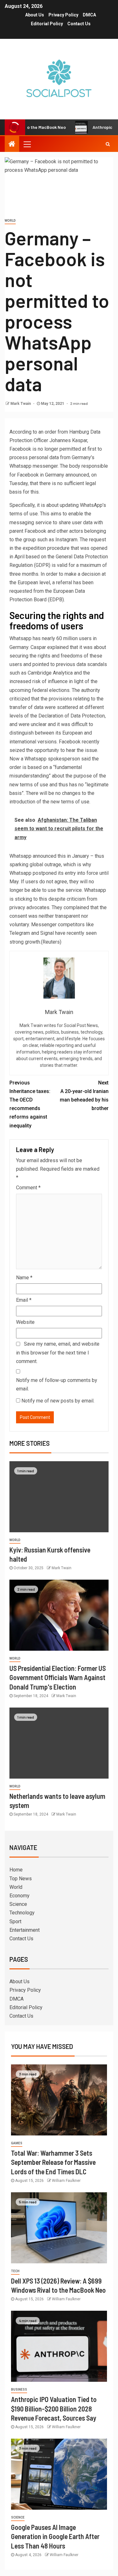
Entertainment (25, 1930)
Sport (15, 1921)
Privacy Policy (63, 15)
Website (25, 1322)
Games (17, 2143)
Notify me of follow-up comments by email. (57, 1384)
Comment (28, 1188)
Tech (15, 2271)
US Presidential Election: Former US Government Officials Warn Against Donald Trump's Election (58, 1677)
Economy (20, 1896)
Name (24, 1278)
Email (24, 1300)
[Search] (108, 144)
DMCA (89, 15)
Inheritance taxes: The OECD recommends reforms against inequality (30, 1104)
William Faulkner (66, 2181)
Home (16, 1870)
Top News (21, 1879)
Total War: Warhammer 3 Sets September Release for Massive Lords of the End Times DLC (53, 2162)
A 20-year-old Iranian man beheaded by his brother (84, 1096)
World (10, 221)
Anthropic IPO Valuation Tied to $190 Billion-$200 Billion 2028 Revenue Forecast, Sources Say (54, 2408)
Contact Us (79, 24)
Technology (22, 1913)
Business (19, 2390)
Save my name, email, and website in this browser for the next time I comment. (58, 1352)
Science (18, 1904)
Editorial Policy (47, 24)
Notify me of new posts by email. (58, 1401)
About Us (35, 15)
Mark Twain (21, 404)
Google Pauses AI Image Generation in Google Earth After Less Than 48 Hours (55, 2536)
